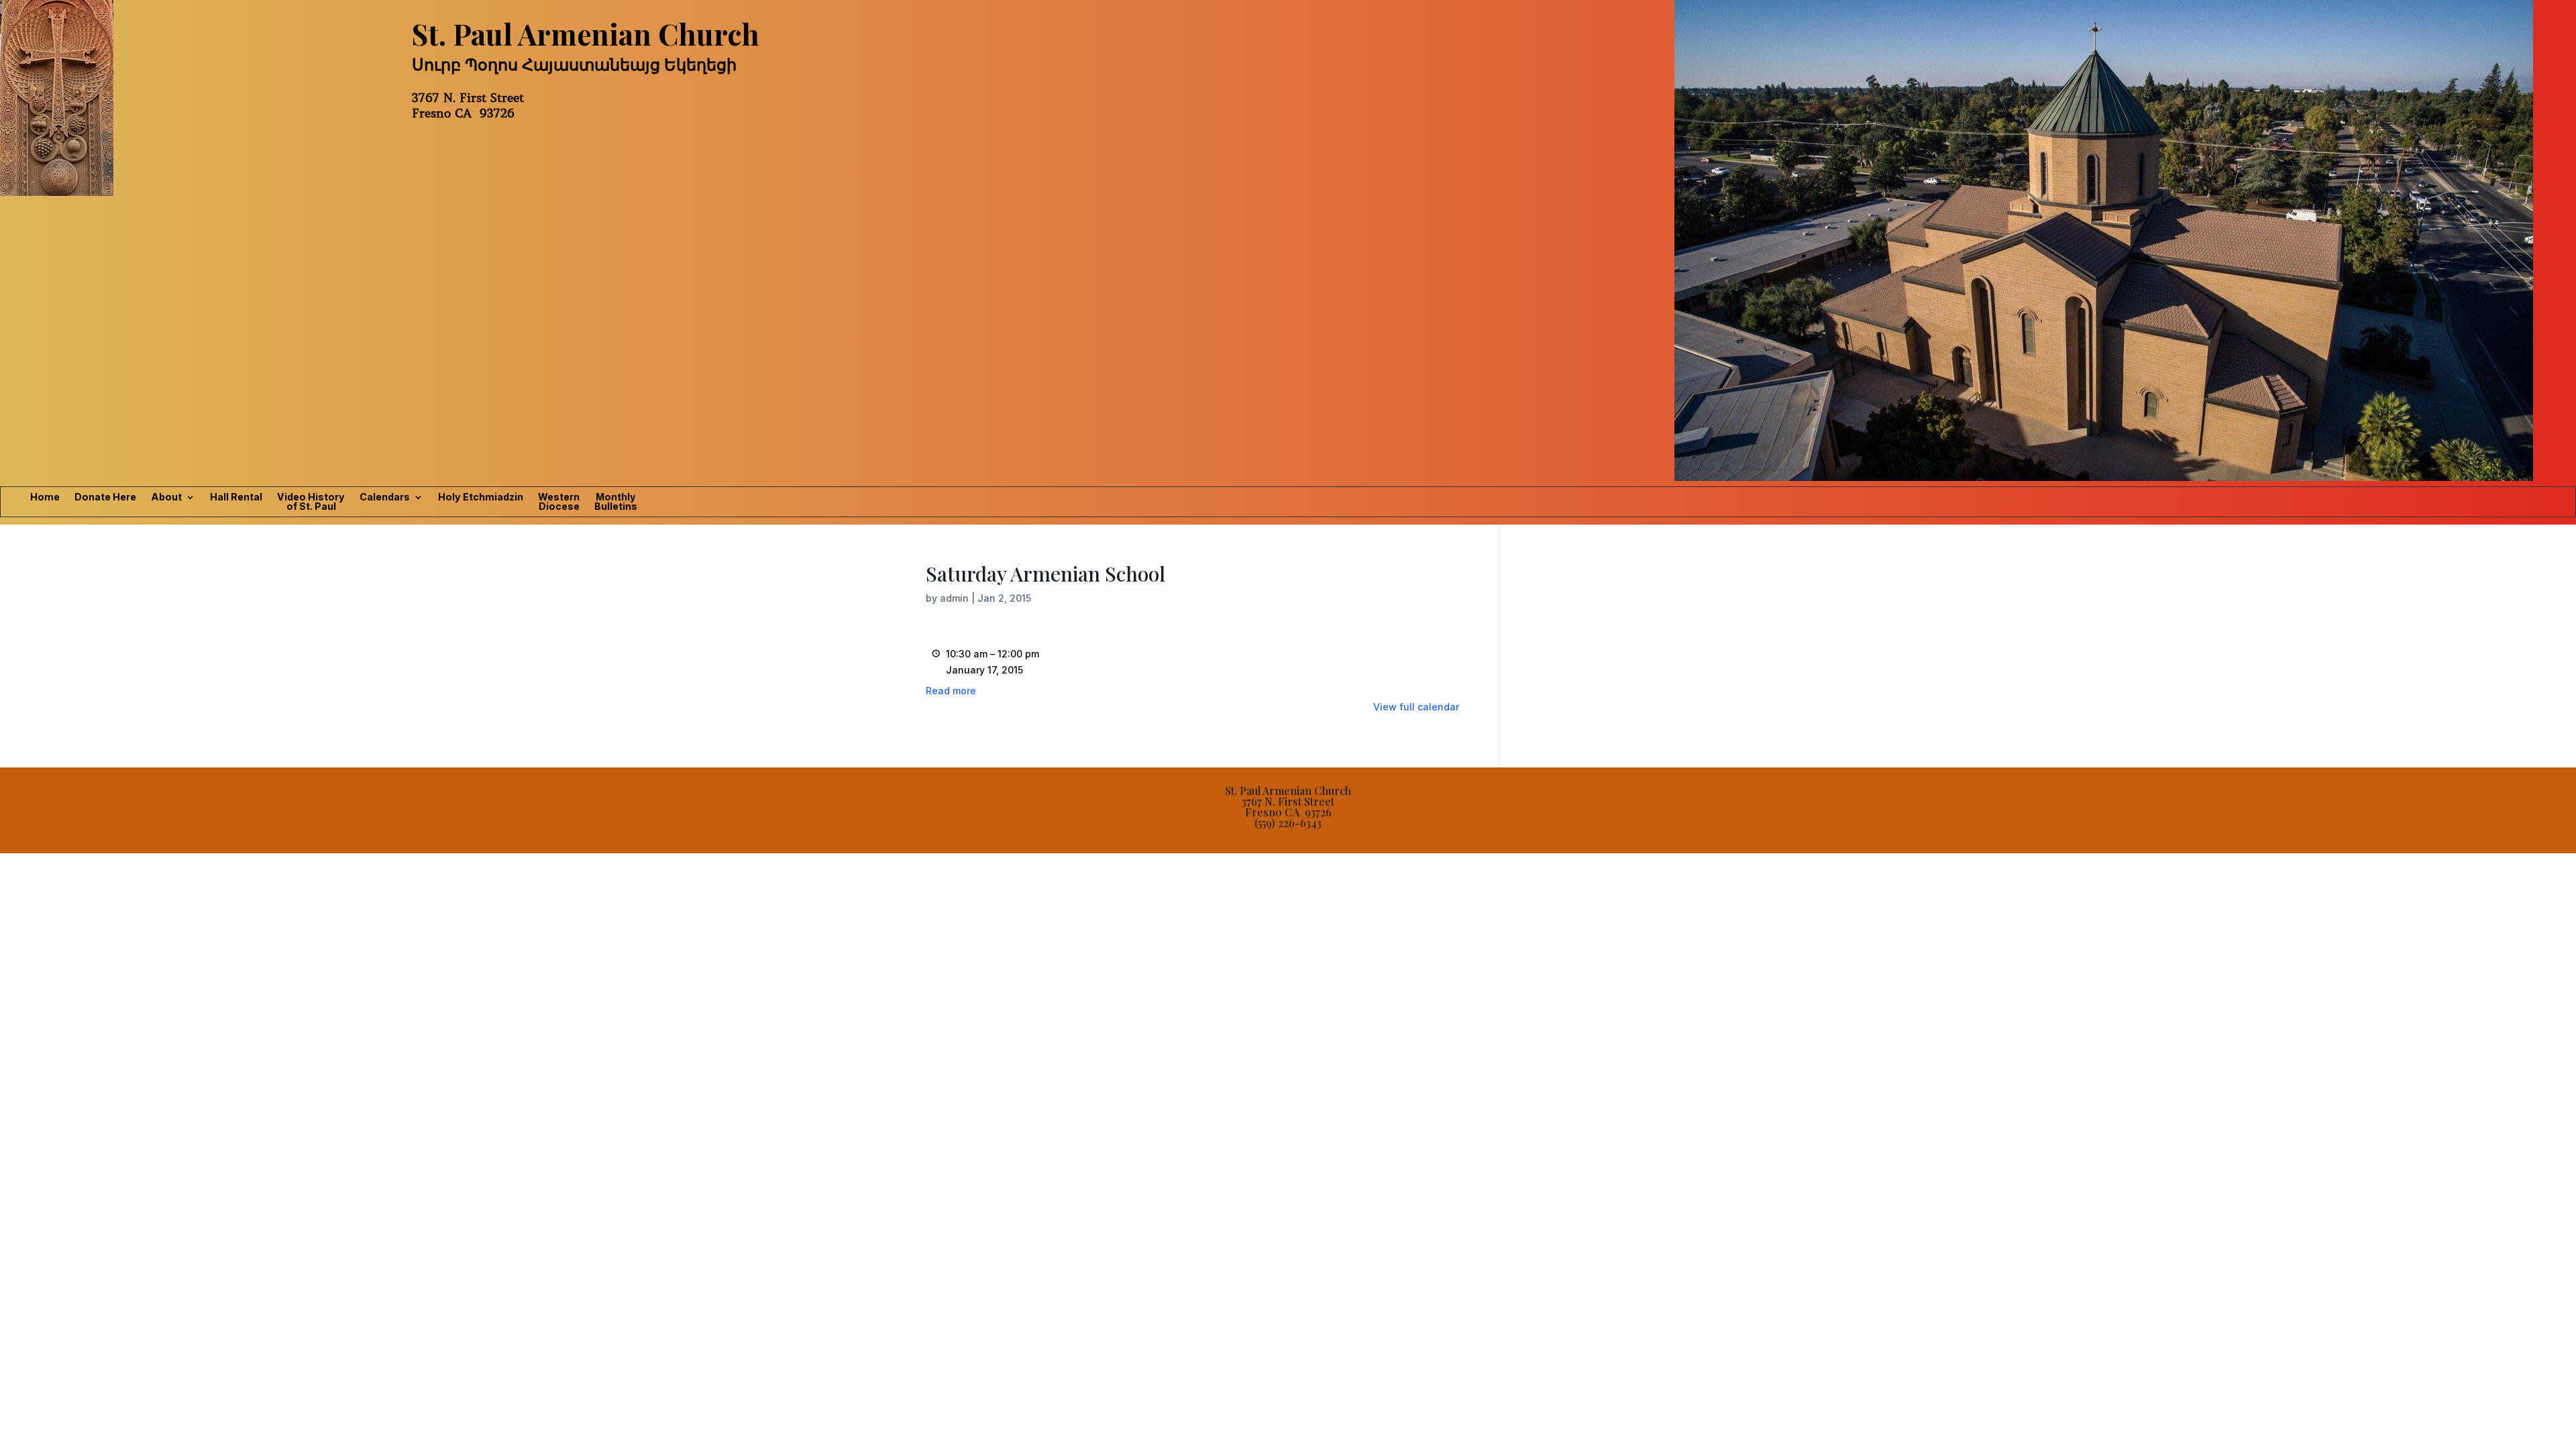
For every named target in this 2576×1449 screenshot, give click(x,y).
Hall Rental (236, 497)
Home (45, 497)
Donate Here (105, 497)
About (166, 497)
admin (954, 598)
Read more (951, 691)
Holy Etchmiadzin (481, 497)
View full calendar (1416, 707)
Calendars (385, 497)
